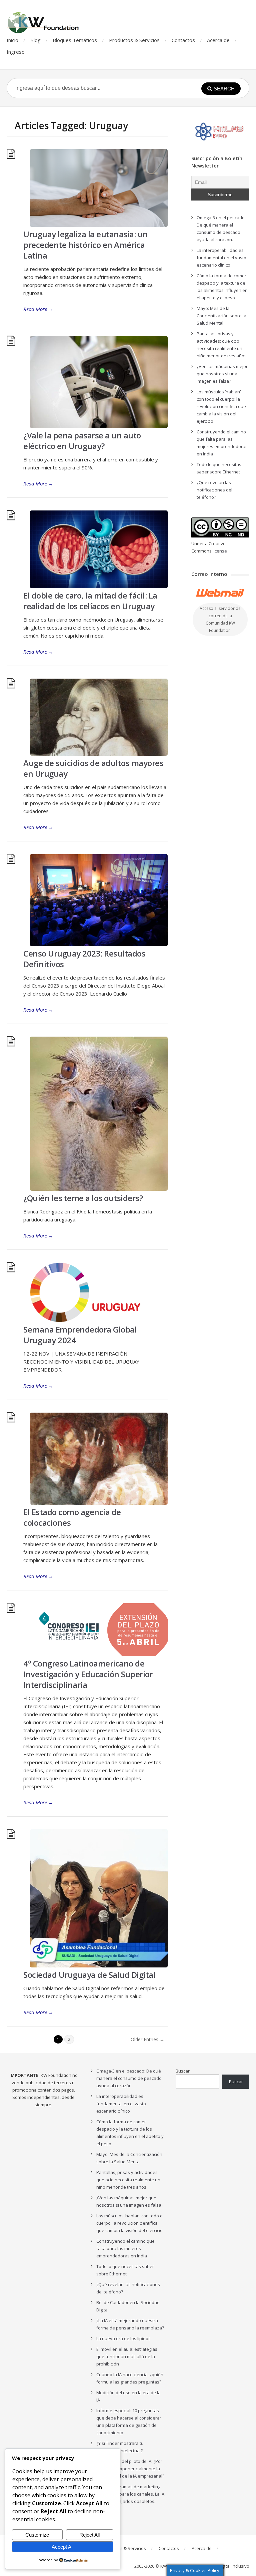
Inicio (12, 40)
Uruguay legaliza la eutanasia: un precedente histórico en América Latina (86, 245)
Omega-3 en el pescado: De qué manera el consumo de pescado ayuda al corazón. (129, 2078)
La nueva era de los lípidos (123, 2338)
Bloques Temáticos (75, 40)
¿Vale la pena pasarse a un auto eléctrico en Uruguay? (82, 441)
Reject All (89, 2535)
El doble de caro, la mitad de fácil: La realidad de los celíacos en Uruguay (90, 601)
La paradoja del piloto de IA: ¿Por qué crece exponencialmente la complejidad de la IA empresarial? (130, 2469)
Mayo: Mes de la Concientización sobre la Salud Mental (221, 316)
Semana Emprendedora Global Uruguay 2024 (80, 1335)
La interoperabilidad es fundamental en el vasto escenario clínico (221, 258)
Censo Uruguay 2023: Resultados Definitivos (84, 959)
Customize (37, 2535)
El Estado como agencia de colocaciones (72, 1517)
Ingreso (16, 52)
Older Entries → (147, 2039)
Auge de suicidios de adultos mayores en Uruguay (93, 768)
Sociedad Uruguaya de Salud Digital (89, 1975)
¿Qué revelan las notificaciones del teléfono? (214, 490)
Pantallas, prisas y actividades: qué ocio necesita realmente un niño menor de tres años (128, 2180)
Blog (35, 40)
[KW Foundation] (44, 23)
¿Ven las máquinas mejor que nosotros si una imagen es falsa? (222, 374)
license (220, 551)
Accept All (62, 2547)
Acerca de (218, 40)
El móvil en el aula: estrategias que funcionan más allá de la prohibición (127, 2356)
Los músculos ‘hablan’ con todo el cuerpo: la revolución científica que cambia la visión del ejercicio (221, 406)
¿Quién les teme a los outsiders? (83, 1198)
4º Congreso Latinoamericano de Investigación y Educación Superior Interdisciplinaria (88, 1674)
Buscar (183, 2071)
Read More (38, 309)
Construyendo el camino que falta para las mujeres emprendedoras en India (125, 2248)
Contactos (183, 40)
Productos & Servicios (134, 40)
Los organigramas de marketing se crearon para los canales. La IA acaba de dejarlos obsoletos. (130, 2494)
